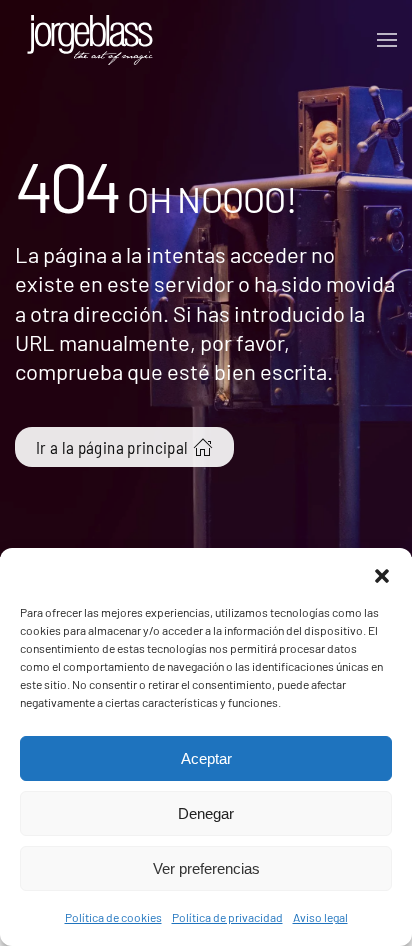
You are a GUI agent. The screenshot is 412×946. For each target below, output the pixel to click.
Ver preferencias (206, 868)
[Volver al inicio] (90, 40)
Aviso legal (320, 917)
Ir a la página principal (112, 447)
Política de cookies (113, 917)
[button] (382, 573)
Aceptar (206, 758)
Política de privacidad (227, 917)
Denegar (206, 813)
